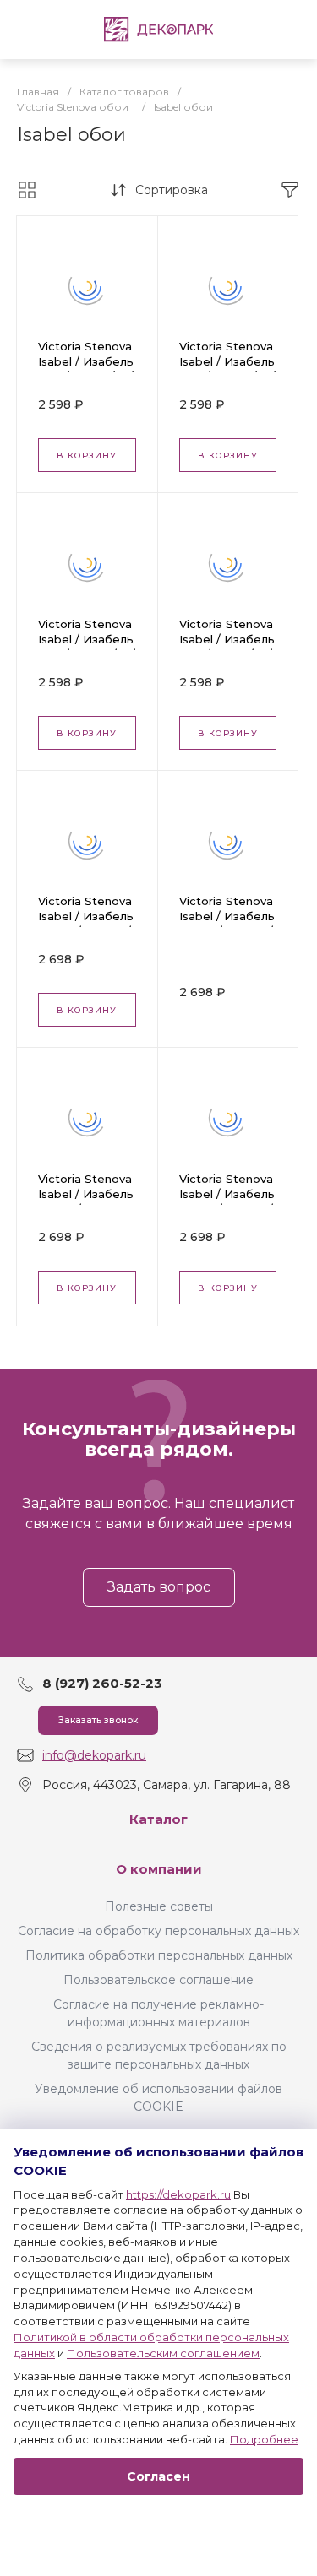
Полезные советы (159, 1906)
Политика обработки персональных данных (159, 1955)
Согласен (158, 2476)
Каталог (158, 1819)
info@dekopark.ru (94, 1755)
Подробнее (264, 2439)
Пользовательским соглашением (163, 2353)
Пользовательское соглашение (158, 1980)
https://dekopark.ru (178, 2194)
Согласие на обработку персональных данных (158, 1931)
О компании (159, 1869)
